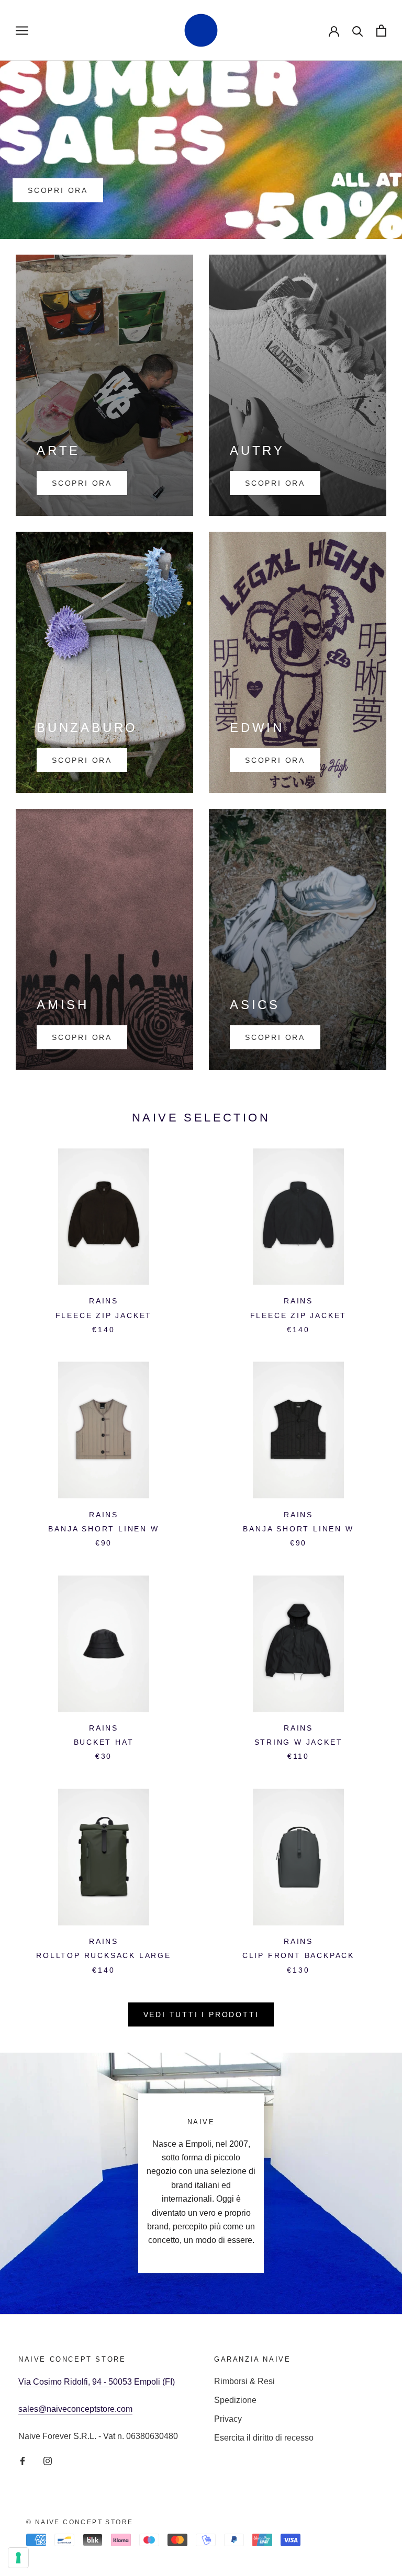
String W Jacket (299, 1742)
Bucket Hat (104, 1742)
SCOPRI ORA (58, 190)
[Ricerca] (358, 31)
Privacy (228, 2419)
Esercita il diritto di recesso (264, 2438)
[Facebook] (23, 2460)
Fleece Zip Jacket (104, 1315)
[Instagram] (48, 2460)
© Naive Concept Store (80, 2522)
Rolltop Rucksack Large (104, 1955)
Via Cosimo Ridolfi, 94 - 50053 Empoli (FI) (97, 2382)
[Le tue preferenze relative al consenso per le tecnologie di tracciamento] (18, 2558)
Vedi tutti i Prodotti (201, 2014)
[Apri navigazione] (22, 30)
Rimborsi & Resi (244, 2381)
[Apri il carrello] (381, 31)
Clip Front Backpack (298, 1955)
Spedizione (235, 2400)
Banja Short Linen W (103, 1529)
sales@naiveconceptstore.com (75, 2409)
